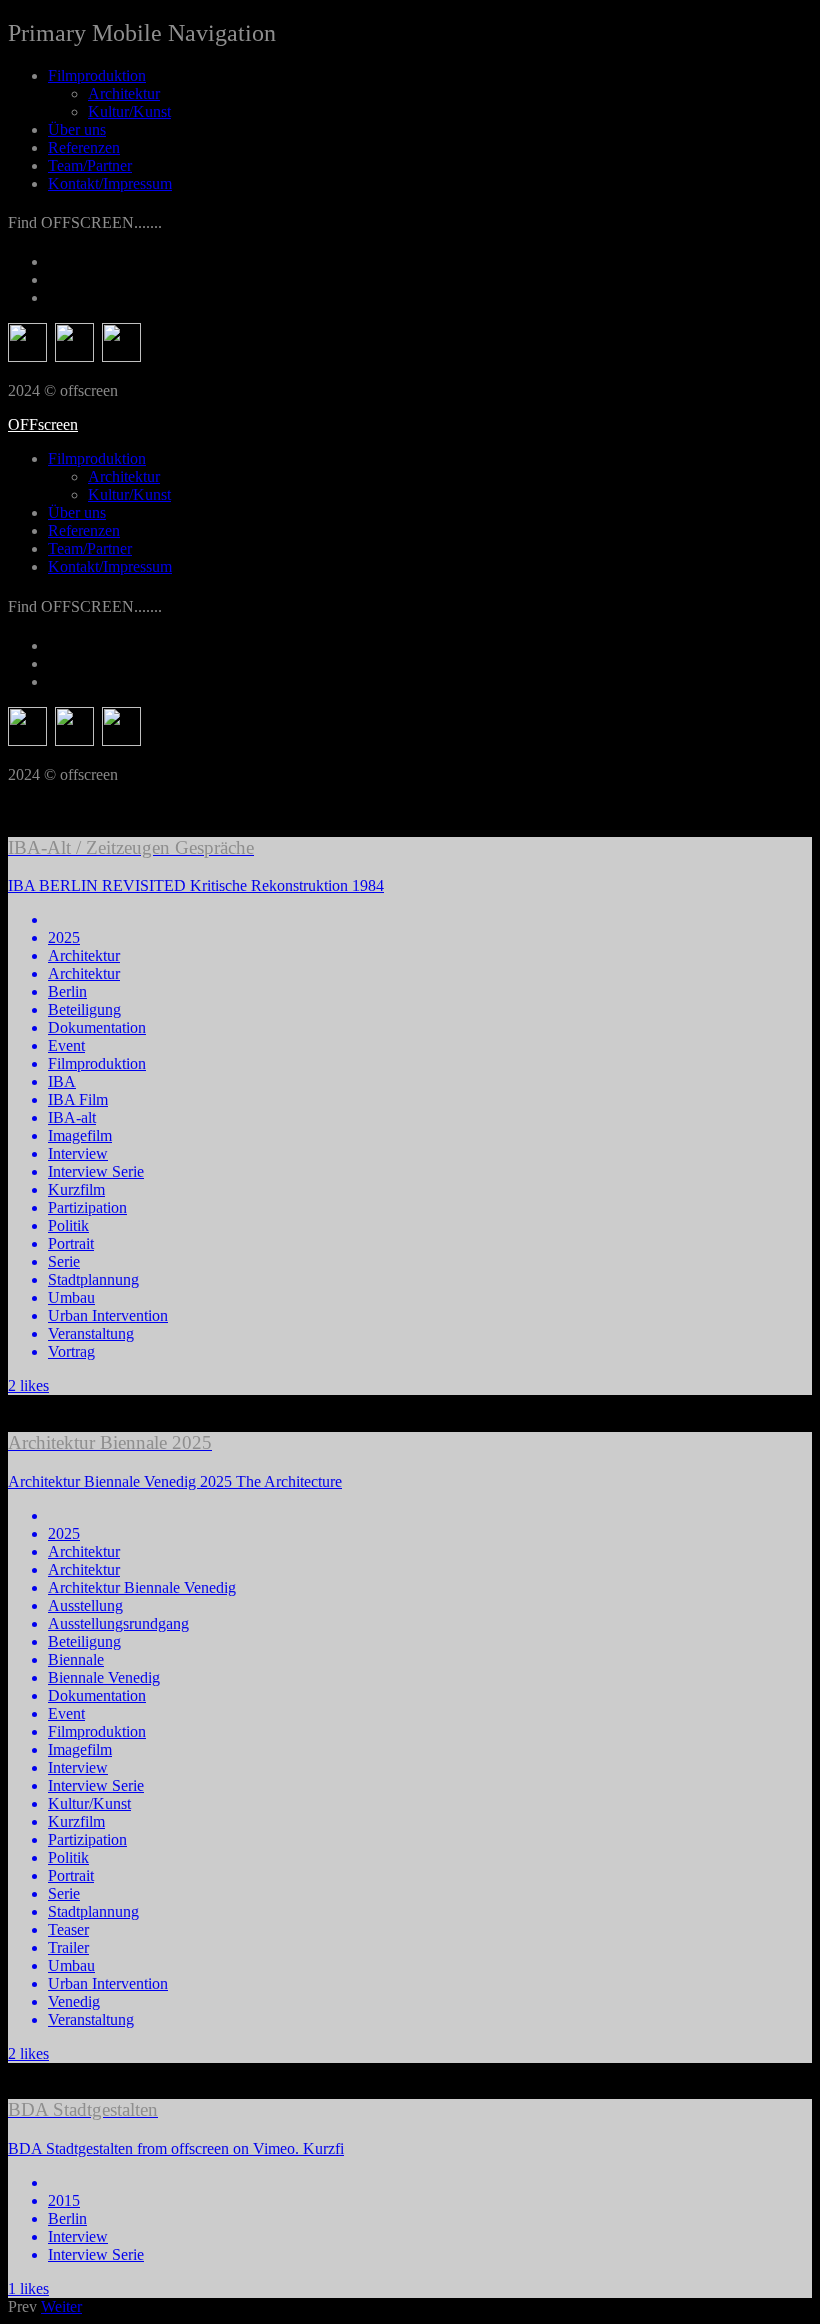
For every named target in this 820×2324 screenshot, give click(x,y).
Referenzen (84, 147)
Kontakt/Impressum (110, 183)
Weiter (61, 2306)
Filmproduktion (97, 75)
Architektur (124, 93)
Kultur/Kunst (129, 111)
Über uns (77, 129)
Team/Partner (90, 165)
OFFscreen (43, 424)
